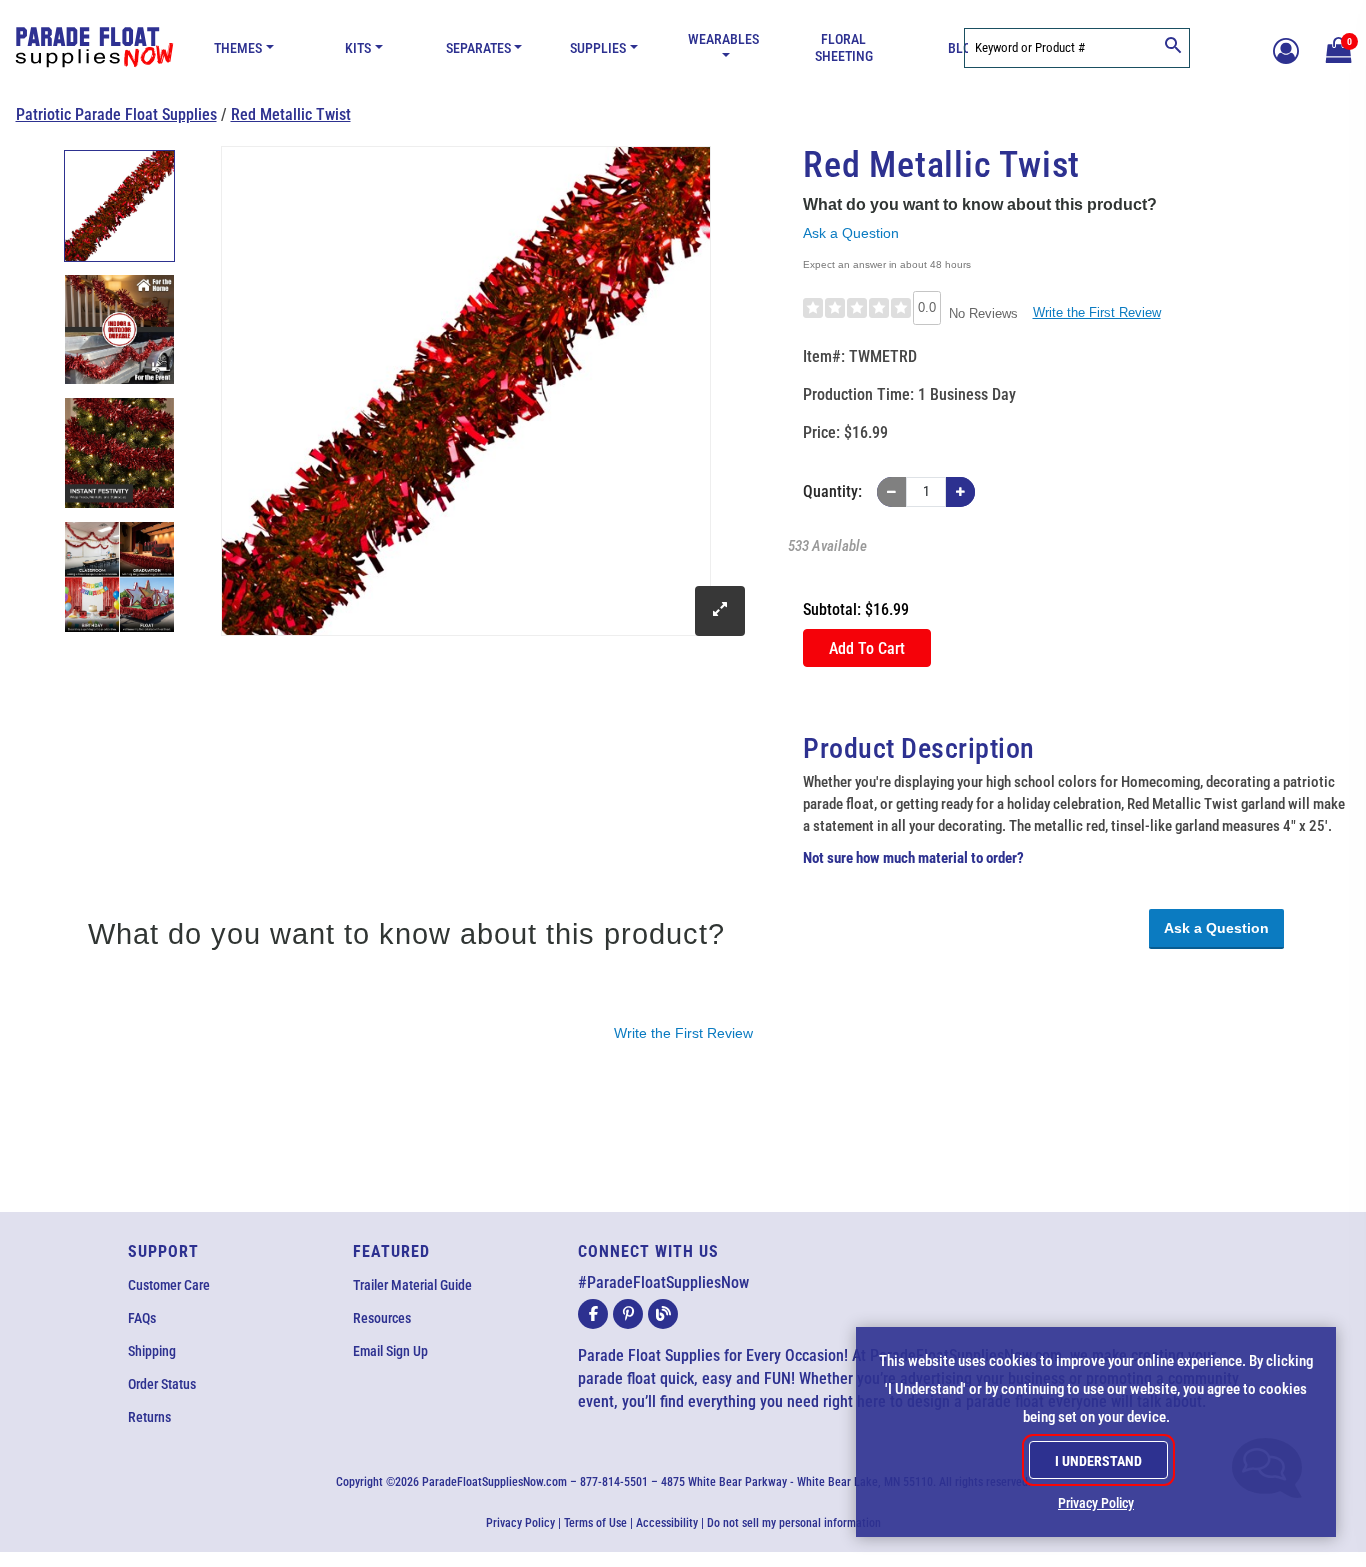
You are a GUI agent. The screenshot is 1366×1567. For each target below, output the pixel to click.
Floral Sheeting (844, 48)
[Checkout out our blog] (663, 1314)
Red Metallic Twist (291, 114)
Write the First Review (1097, 312)
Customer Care (169, 1285)
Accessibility (667, 1523)
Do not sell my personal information (794, 1523)
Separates (478, 48)
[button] (1336, 48)
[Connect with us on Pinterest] (628, 1314)
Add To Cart (867, 648)
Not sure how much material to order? (913, 858)
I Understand (1098, 1461)
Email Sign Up (390, 1351)
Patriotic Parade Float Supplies (116, 114)
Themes (238, 48)
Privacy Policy (520, 1523)
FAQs (142, 1318)
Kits (358, 48)
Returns (149, 1417)
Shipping (152, 1351)
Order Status (162, 1384)
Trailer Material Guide (412, 1285)
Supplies (598, 48)
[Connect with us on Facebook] (593, 1314)
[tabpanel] (120, 206)
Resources (382, 1318)
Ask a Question (851, 233)
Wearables (723, 39)
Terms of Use (595, 1523)
